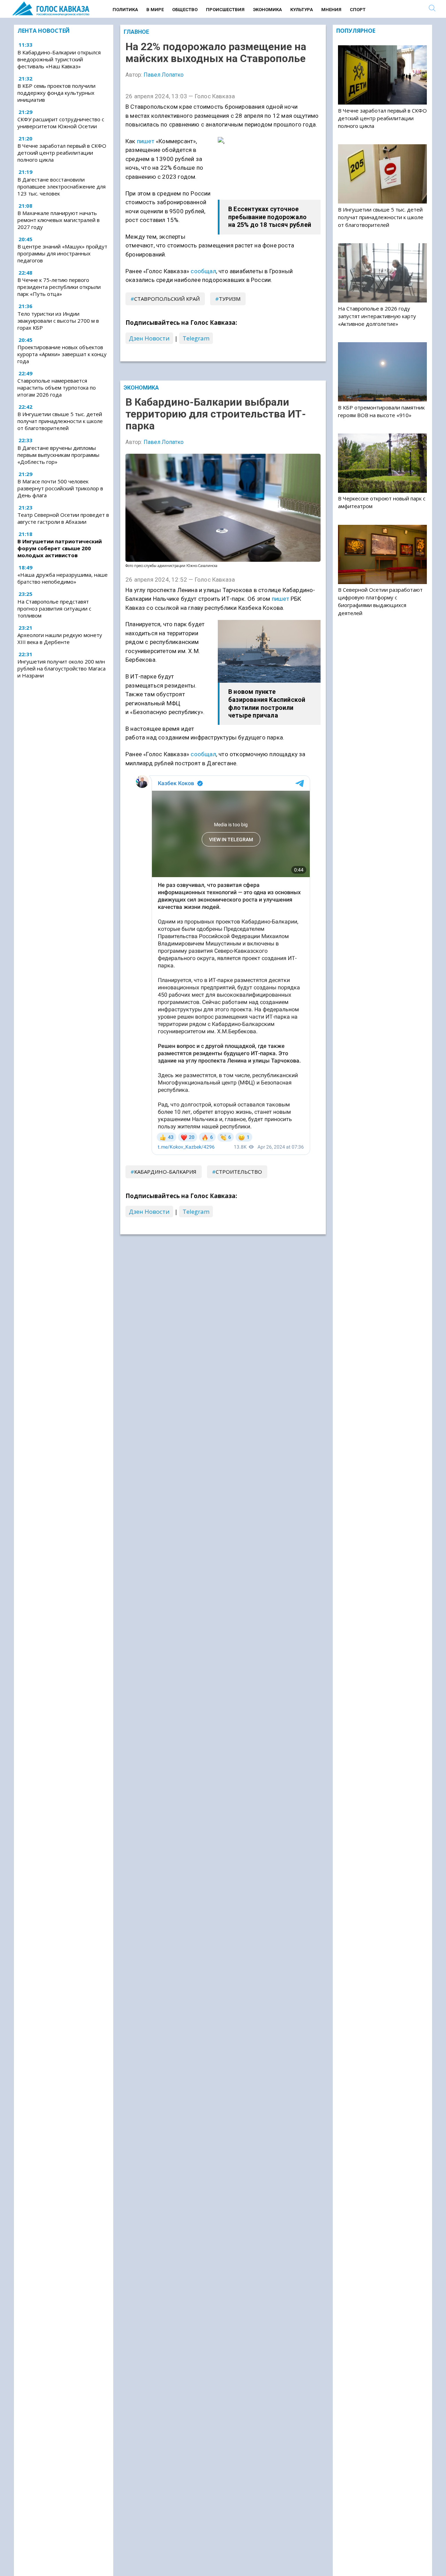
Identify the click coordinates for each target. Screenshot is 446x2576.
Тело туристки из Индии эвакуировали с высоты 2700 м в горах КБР (58, 321)
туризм (230, 299)
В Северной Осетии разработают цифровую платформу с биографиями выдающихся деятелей (380, 601)
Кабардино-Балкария (165, 1172)
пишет (146, 141)
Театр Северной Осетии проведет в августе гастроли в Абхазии (63, 518)
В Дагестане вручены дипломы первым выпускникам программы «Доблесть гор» (58, 455)
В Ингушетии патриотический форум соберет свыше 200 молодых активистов (60, 548)
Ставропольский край (167, 299)
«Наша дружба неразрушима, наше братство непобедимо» (63, 578)
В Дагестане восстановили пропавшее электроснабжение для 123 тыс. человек (61, 186)
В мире (155, 10)
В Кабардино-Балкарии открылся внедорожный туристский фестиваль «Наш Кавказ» (59, 59)
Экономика (267, 10)
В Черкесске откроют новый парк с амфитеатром (382, 502)
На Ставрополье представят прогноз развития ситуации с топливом (54, 608)
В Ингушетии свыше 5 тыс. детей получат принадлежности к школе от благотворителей (60, 421)
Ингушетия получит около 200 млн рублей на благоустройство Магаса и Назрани (61, 668)
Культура (302, 10)
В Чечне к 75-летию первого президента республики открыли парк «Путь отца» (59, 287)
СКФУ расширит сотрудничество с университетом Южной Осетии (61, 123)
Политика (125, 10)
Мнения (331, 10)
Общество (185, 10)
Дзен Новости (149, 338)
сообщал (203, 271)
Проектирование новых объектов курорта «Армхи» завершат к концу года (62, 354)
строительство (239, 1172)
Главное (136, 32)
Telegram (196, 338)
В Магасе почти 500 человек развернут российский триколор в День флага (60, 488)
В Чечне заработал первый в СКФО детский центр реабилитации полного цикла (62, 153)
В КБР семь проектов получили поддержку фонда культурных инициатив (56, 93)
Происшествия (225, 10)
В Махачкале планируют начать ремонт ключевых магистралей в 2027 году (59, 220)
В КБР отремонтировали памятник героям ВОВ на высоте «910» (381, 411)
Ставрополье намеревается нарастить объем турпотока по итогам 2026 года (57, 388)
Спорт (358, 10)
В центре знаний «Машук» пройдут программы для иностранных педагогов (62, 253)
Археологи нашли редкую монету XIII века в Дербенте (60, 638)
